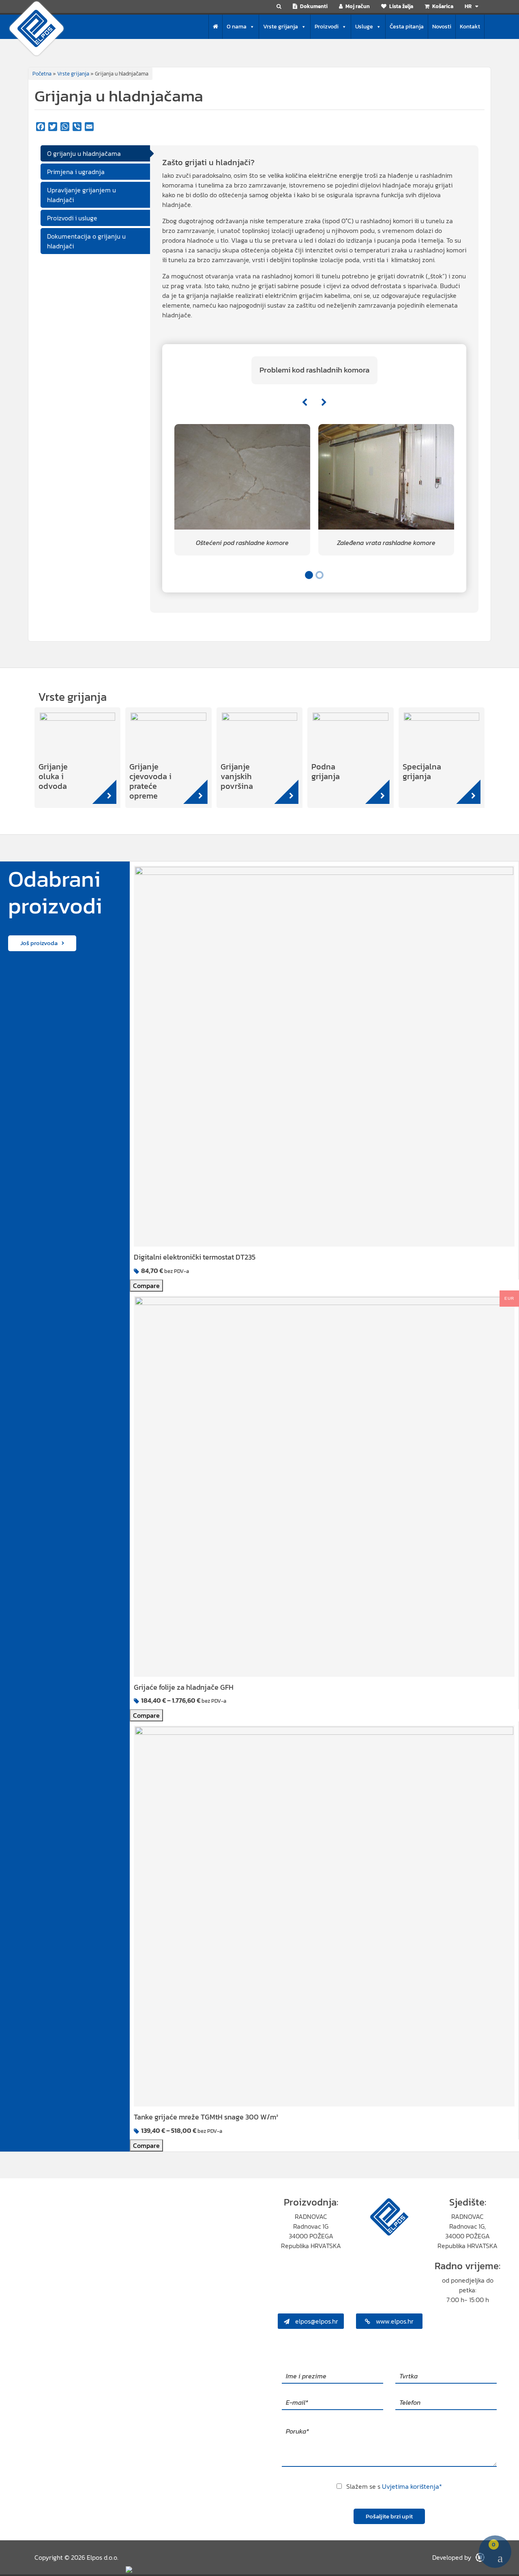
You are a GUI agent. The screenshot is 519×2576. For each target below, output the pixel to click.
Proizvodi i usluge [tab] (72, 218)
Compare (146, 1286)
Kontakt (470, 27)
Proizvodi (327, 27)
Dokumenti (313, 6)
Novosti (442, 27)
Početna (42, 74)
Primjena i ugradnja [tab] (76, 172)
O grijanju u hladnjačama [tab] (84, 153)
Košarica (442, 6)
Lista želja (401, 6)
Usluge (364, 27)
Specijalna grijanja (422, 771)
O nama (237, 27)
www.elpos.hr (394, 2321)
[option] (242, 490)
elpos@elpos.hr (316, 2321)
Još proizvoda (39, 943)
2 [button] (320, 575)
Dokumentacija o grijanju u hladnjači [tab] (86, 241)
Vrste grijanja (281, 27)
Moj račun (357, 6)
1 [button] (309, 575)
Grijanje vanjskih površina (237, 776)
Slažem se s (394, 2486)
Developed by (453, 2557)
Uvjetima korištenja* (412, 2486)
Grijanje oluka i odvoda (53, 776)
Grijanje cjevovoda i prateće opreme (150, 781)
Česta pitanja (407, 27)
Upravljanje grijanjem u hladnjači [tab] (81, 195)
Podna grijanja (326, 771)
